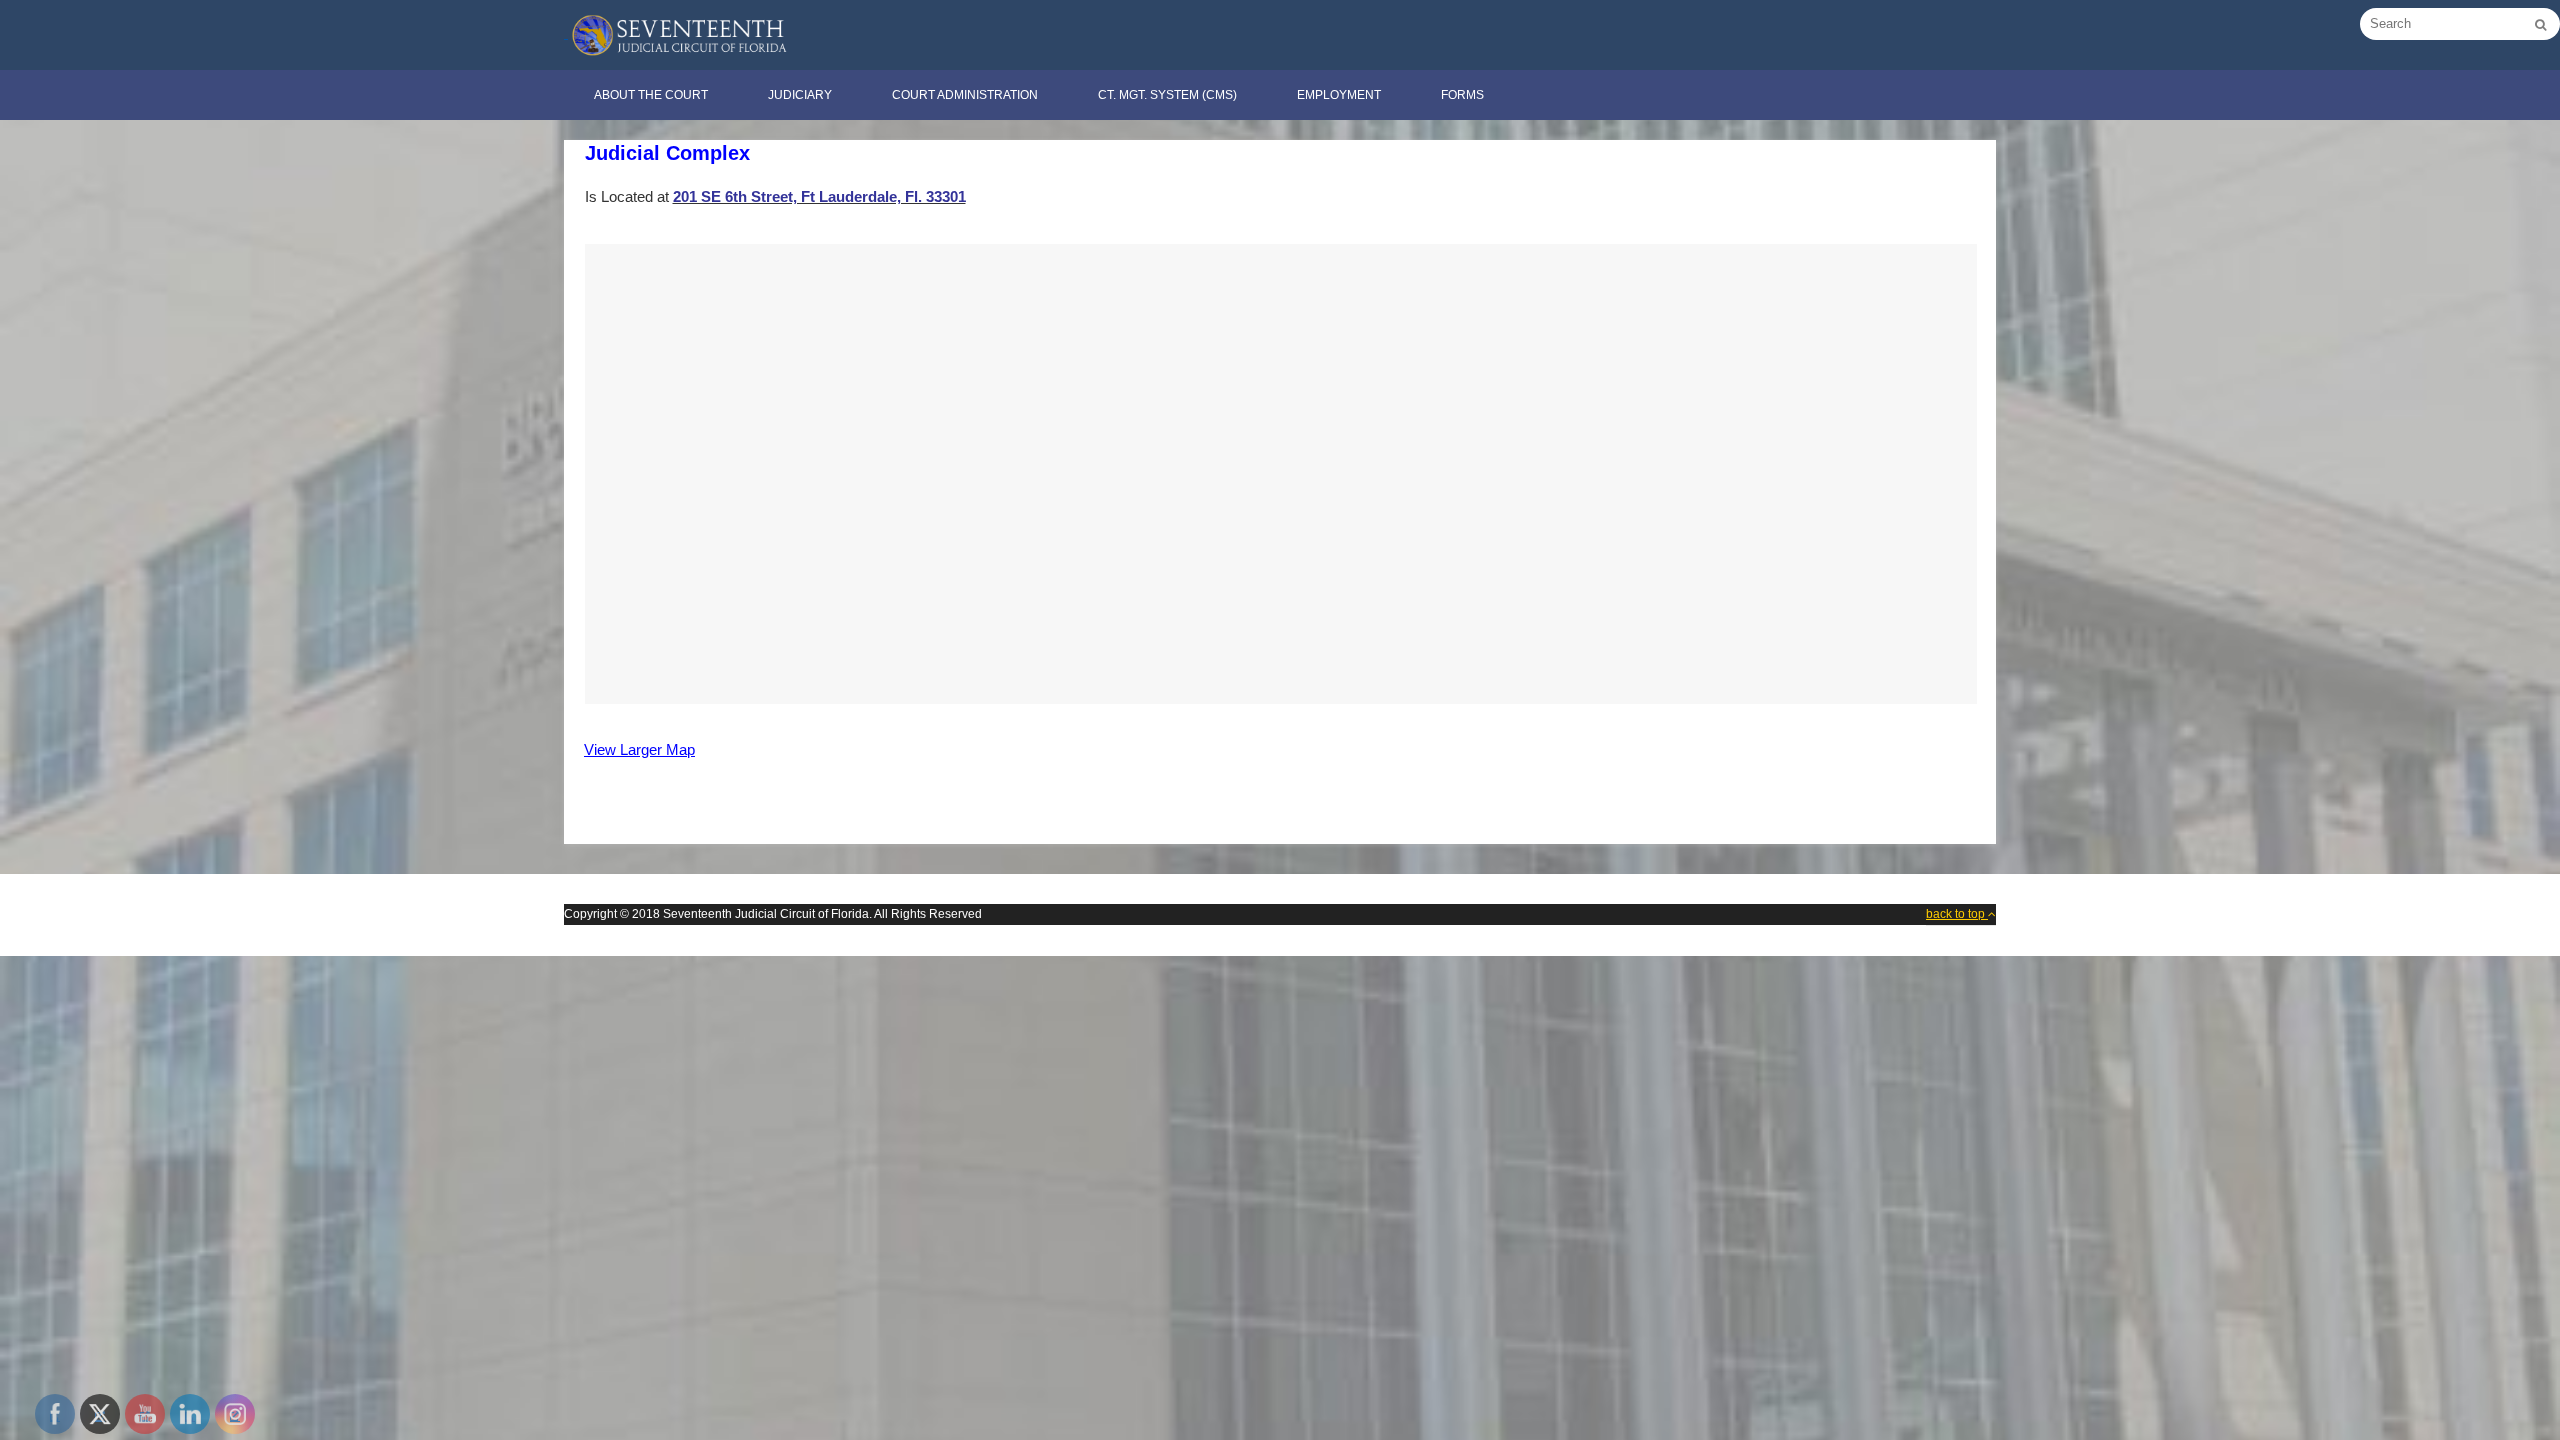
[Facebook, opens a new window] (55, 1414)
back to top (1957, 914)
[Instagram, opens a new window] (235, 1414)
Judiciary (800, 95)
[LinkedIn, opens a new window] (190, 1414)
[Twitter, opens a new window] (100, 1414)
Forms (1462, 95)
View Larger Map (639, 749)
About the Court (651, 95)
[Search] (2540, 25)
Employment (1339, 95)
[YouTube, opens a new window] (145, 1414)
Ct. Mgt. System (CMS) (1167, 95)
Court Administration (965, 95)
